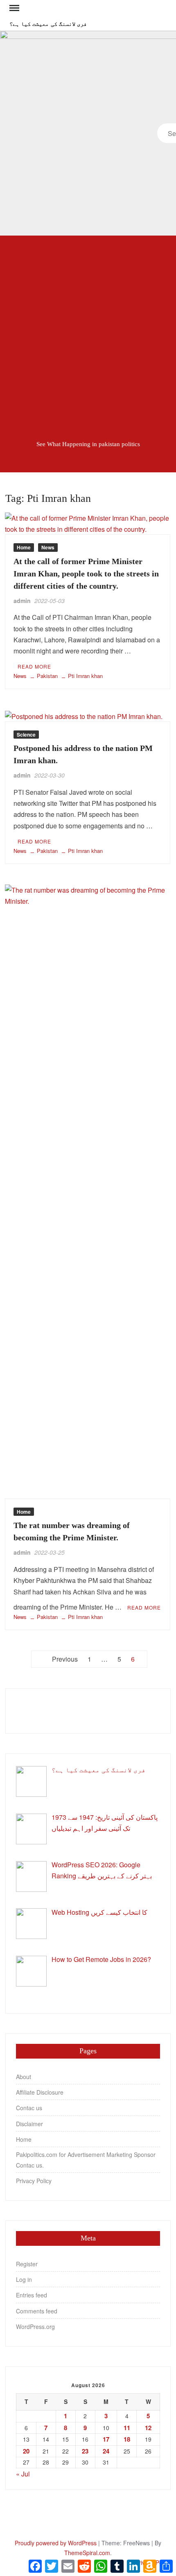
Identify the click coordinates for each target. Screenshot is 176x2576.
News (48, 547)
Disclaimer (29, 2124)
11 (127, 2428)
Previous (65, 1659)
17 (106, 2439)
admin (22, 601)
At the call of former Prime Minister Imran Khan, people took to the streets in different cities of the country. (86, 574)
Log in (24, 2279)
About (24, 2077)
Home (24, 547)
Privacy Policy (34, 2181)
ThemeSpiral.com (87, 2553)
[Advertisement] (88, 332)
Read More (34, 666)
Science (26, 735)
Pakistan (47, 676)
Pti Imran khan (85, 676)
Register (27, 2264)
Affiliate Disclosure (40, 2092)
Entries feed (32, 2295)
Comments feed (37, 2311)
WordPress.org (35, 2327)
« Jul (23, 2474)
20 (26, 2451)
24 (106, 2451)
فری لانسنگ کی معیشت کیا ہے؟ (48, 24)
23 (85, 2451)
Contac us (29, 2108)
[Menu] (14, 8)
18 (127, 2439)
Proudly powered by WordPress (56, 2543)
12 (148, 2428)
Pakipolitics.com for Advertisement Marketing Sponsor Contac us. (86, 2160)
